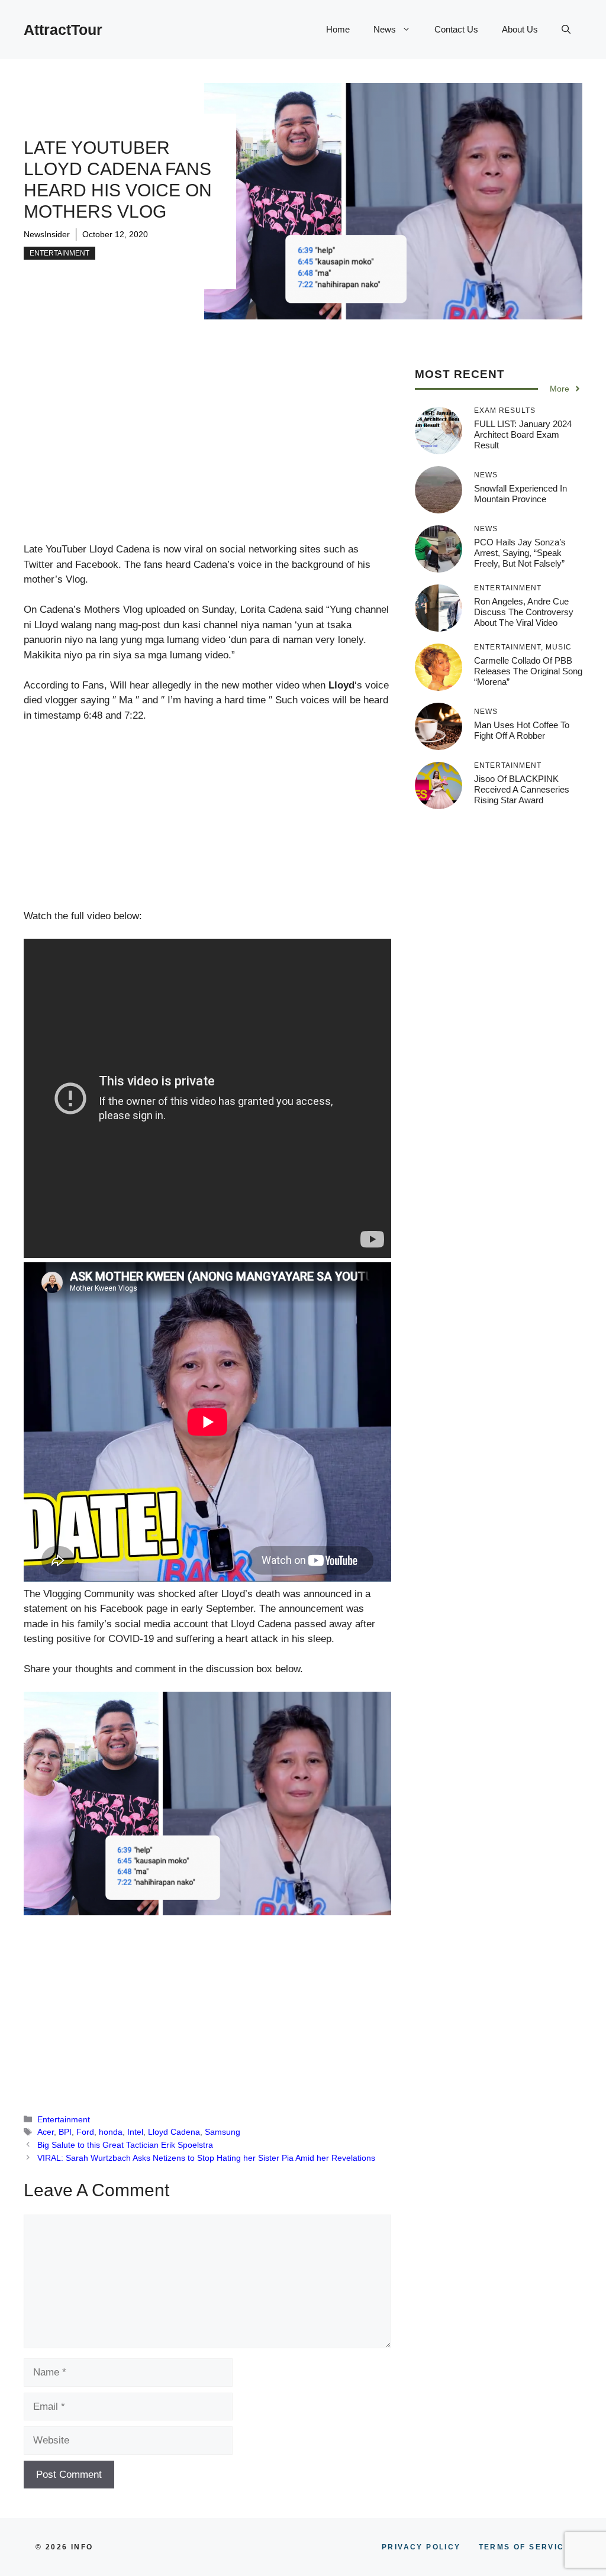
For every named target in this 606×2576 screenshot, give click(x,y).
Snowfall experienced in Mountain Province (520, 494)
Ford (85, 2132)
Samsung (223, 2132)
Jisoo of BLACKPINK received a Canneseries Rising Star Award (522, 789)
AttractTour (63, 30)
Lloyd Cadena (174, 2132)
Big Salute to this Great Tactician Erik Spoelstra (125, 2145)
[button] (566, 30)
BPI (65, 2132)
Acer (46, 2132)
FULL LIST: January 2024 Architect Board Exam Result (523, 434)
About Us (520, 29)
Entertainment (59, 253)
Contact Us (456, 29)
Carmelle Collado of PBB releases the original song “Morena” (528, 671)
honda (111, 2132)
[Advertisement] (207, 454)
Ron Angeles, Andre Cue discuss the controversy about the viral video (524, 612)
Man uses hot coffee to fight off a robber (522, 730)
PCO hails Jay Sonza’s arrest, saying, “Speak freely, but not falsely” (520, 553)
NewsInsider (47, 234)
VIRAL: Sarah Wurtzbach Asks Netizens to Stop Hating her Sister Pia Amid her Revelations (206, 2158)
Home (338, 29)
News (385, 29)
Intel (135, 2132)
